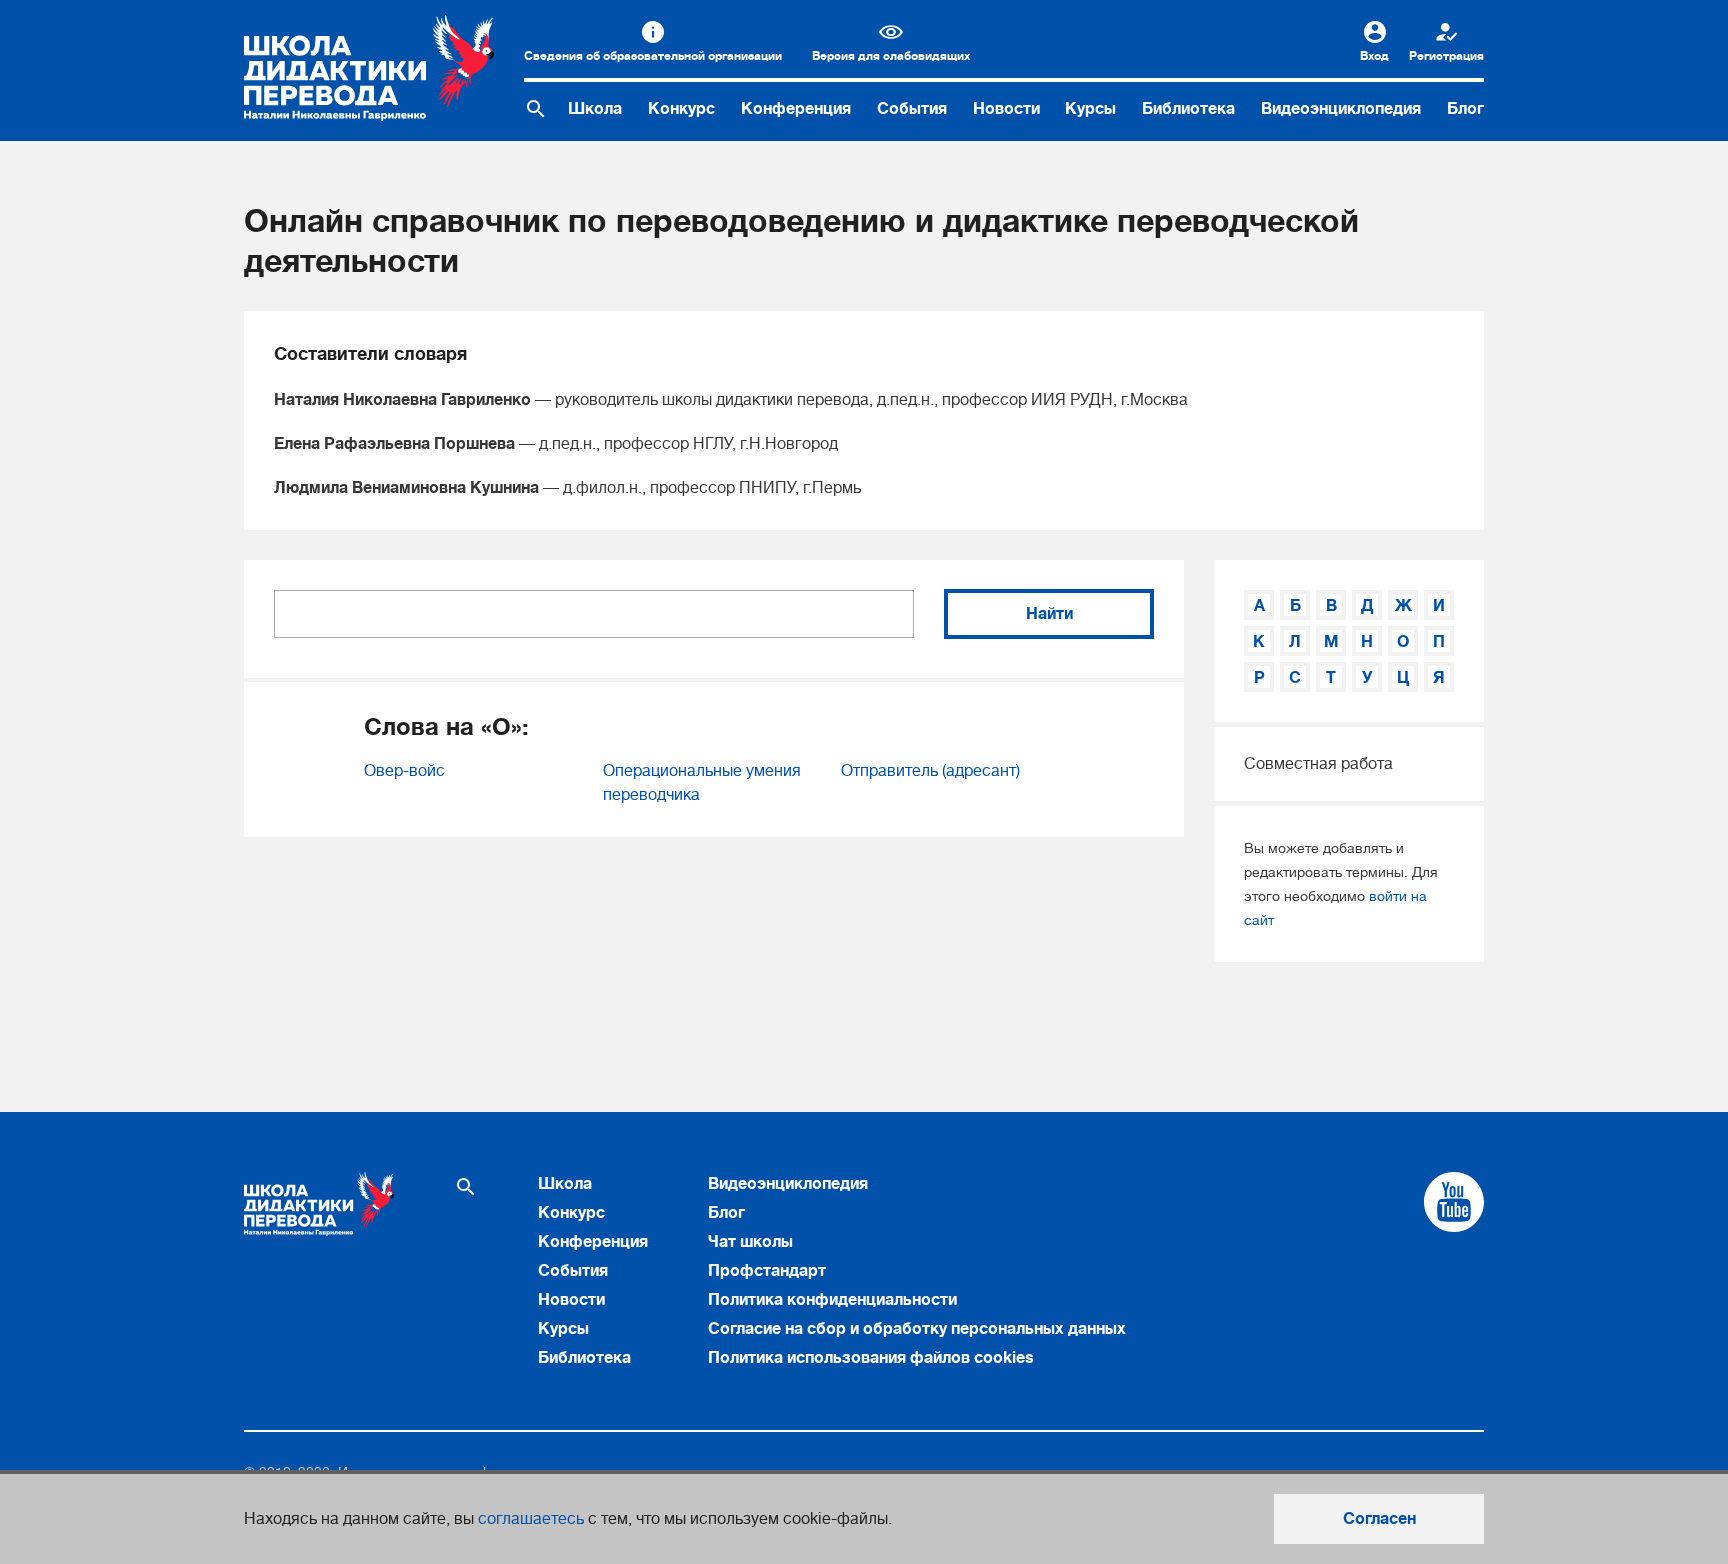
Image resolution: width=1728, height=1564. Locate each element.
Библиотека (1188, 109)
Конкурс (681, 109)
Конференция (796, 109)
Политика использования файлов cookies (871, 1358)
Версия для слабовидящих (891, 56)
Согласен (1379, 1519)
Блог (1465, 109)
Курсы (1090, 109)
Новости (1006, 109)
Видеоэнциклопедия (1341, 109)
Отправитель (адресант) (930, 771)
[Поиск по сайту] (536, 109)
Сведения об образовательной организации (653, 56)
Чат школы (750, 1242)
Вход (1374, 56)
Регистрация (1446, 56)
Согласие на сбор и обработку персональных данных (917, 1329)
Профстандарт (767, 1271)
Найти (1049, 614)
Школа (595, 109)
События (912, 109)
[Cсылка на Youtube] (1454, 1202)
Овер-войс (404, 771)
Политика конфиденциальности (832, 1300)
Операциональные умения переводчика (702, 783)
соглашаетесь (531, 1519)
